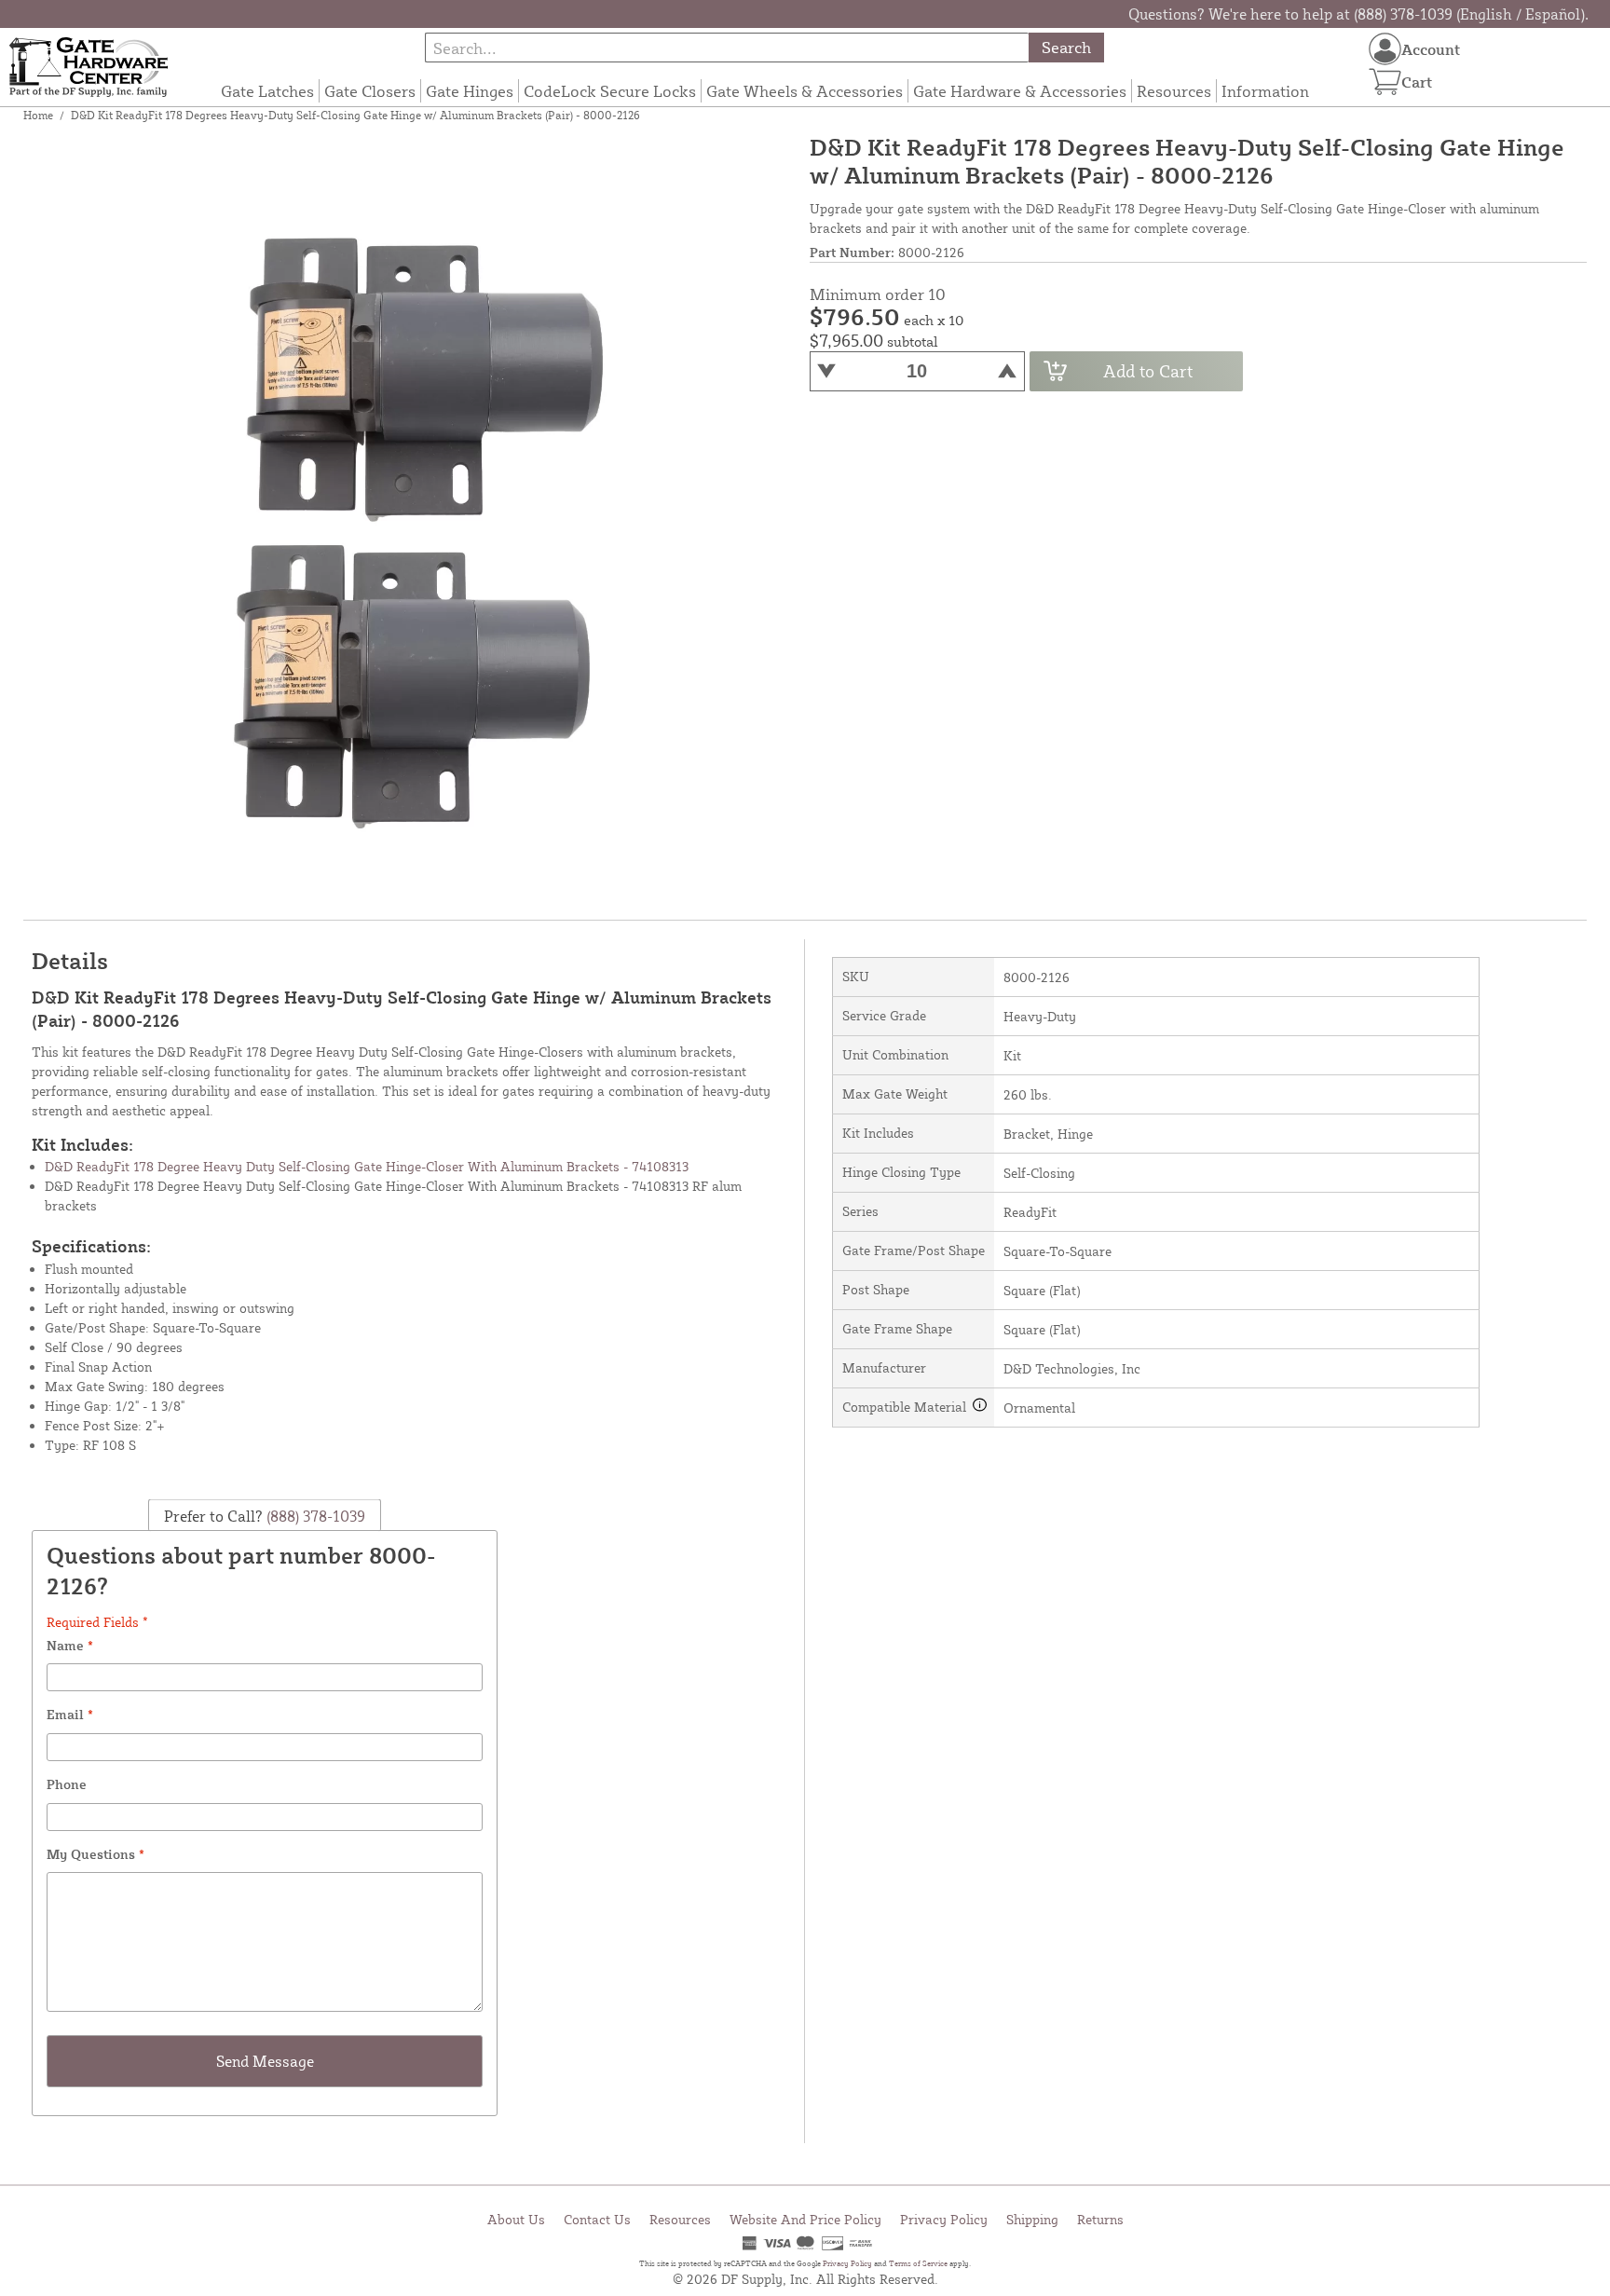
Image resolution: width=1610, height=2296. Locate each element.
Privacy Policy (944, 2219)
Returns (1100, 2219)
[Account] (1385, 49)
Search (1066, 47)
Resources (1174, 91)
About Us (516, 2219)
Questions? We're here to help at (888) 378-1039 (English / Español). (1358, 14)
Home (38, 115)
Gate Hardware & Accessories (1020, 91)
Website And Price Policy (805, 2219)
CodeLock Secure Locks (610, 91)
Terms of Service (918, 2263)
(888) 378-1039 (314, 1515)
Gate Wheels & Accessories (805, 91)
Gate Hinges (470, 91)
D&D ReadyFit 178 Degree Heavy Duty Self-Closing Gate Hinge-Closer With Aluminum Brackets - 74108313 (367, 1166)
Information (1265, 91)
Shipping (1032, 2219)
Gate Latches (267, 91)
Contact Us (597, 2219)
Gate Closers (370, 91)
